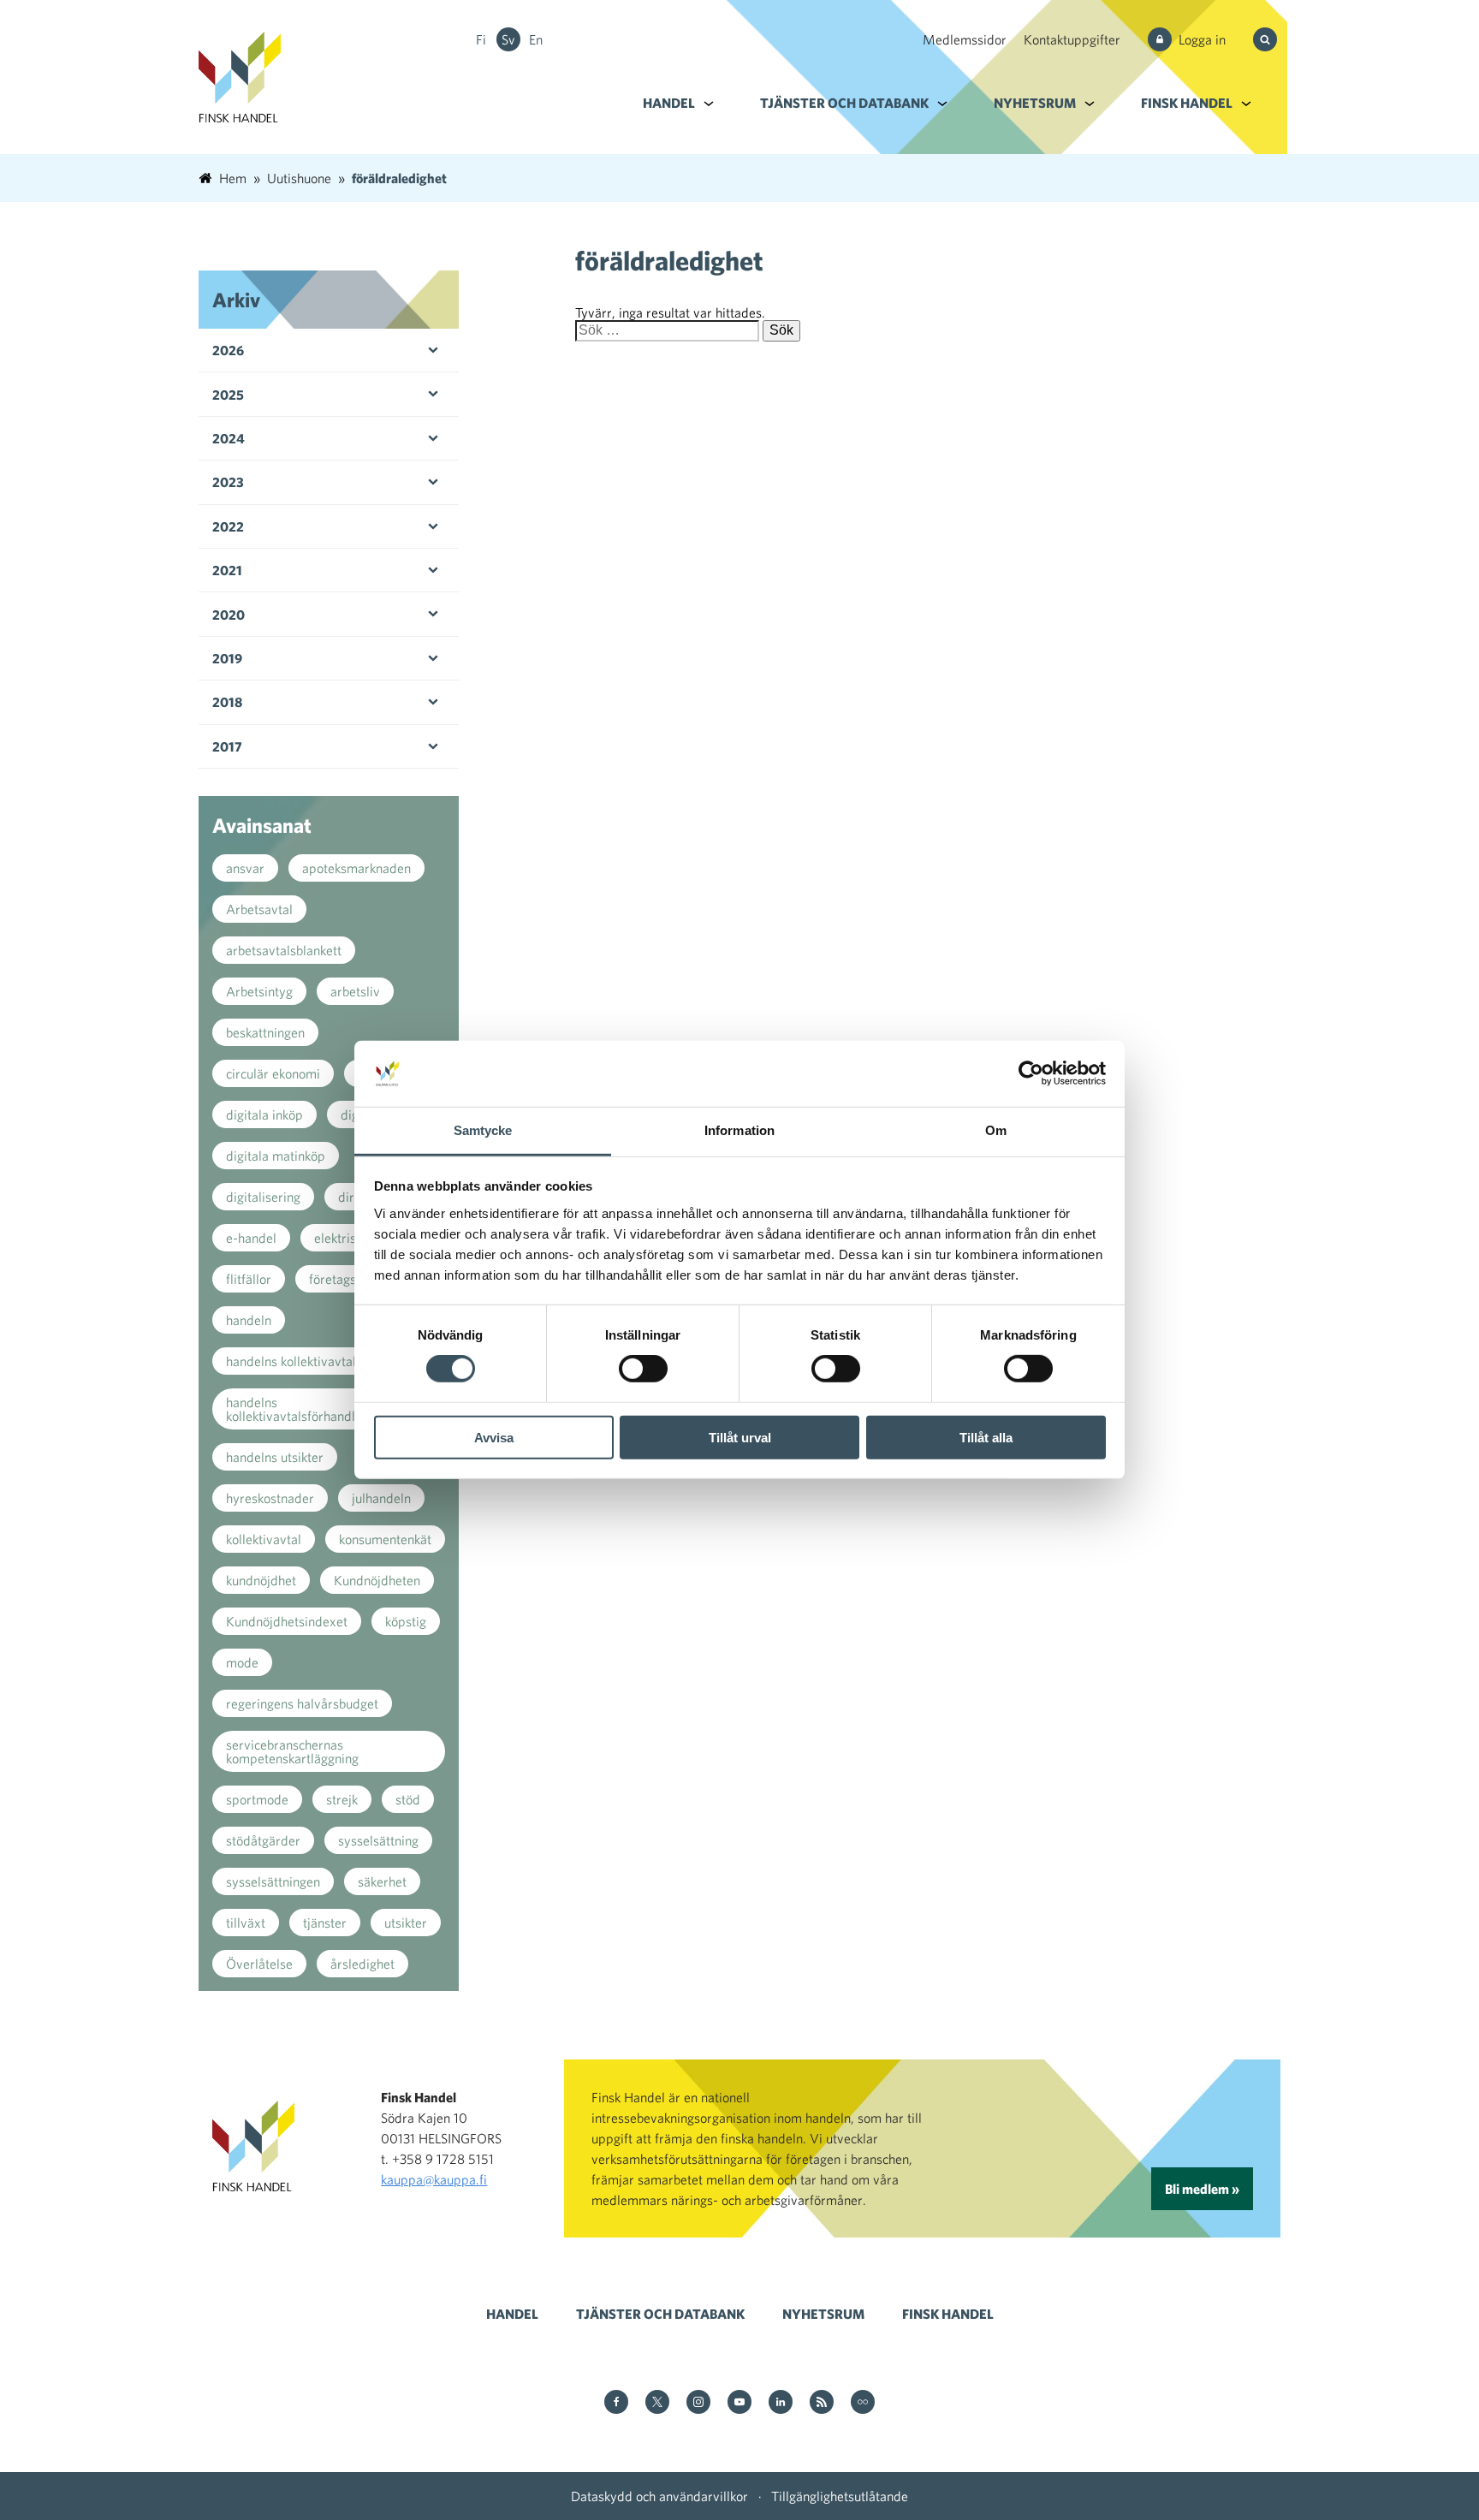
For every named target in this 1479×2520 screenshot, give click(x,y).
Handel (669, 103)
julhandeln (381, 1498)
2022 (228, 526)
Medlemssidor (965, 39)
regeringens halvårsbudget (302, 1703)
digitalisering (263, 1197)
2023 (228, 482)
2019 (227, 658)
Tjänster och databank (844, 103)
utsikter (406, 1923)
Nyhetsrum (1035, 103)
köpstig (406, 1621)
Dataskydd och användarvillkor (659, 2496)
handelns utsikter (275, 1457)
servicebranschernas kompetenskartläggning (292, 1751)
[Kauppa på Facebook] (616, 2403)
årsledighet (362, 1964)
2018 (227, 702)
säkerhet (382, 1881)
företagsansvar (352, 1279)
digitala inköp (264, 1114)
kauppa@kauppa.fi (434, 2179)
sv (508, 39)
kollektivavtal (264, 1539)
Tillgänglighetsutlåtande (840, 2496)
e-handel (251, 1238)
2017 (227, 746)
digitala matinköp (276, 1156)
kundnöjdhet (261, 1580)
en (536, 39)
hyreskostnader (270, 1498)
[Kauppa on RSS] (822, 2403)
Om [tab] (996, 1130)
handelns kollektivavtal (291, 1361)
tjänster (325, 1923)
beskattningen (265, 1032)
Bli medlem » (1202, 2189)
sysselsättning (378, 1840)
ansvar (245, 868)
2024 (229, 438)
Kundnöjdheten (377, 1580)
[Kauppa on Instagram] (698, 2403)
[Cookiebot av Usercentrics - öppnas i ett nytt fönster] (1031, 1073)
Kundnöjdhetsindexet (287, 1621)
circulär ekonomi (273, 1073)
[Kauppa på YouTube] (739, 2403)
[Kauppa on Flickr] (863, 2403)
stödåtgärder (263, 1840)
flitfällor (249, 1279)
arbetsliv (355, 991)
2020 (229, 615)
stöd (408, 1799)
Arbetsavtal (259, 909)
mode (242, 1662)
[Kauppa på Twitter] (657, 2403)
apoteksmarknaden (356, 868)
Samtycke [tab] (483, 1130)
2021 (227, 570)
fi (481, 39)
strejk (342, 1799)
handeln (249, 1320)
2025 (228, 395)
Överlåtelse (259, 1964)
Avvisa (494, 1437)
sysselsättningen (273, 1881)
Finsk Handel (1187, 103)
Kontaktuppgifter (1072, 39)
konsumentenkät (385, 1539)
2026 (228, 350)
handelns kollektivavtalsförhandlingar (305, 1409)
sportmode (257, 1799)
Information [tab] (739, 1130)
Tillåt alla (986, 1437)
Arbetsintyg (259, 991)
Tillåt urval (740, 1437)
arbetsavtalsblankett (284, 950)
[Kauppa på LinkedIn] (781, 2403)
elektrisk (338, 1238)
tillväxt (246, 1923)
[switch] (643, 1369)
